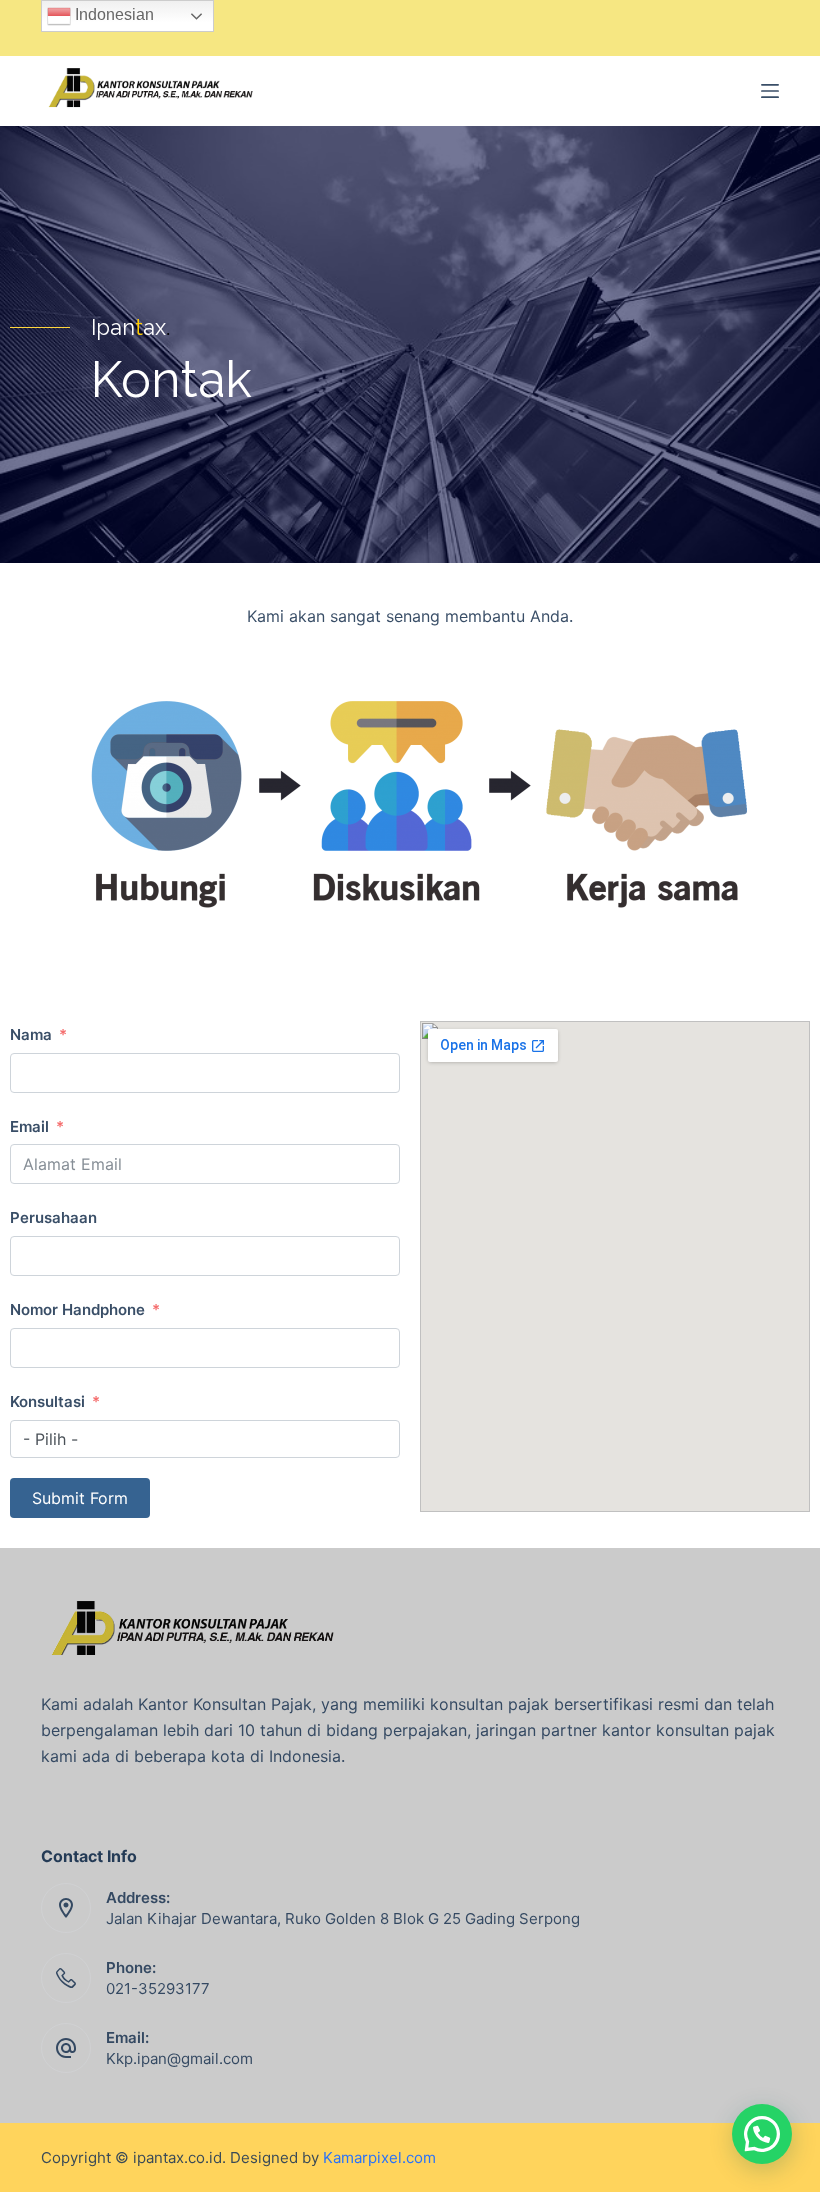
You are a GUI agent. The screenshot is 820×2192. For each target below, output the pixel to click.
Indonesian (112, 14)
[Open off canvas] (770, 91)
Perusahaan (53, 1217)
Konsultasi (47, 1401)
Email (29, 1126)
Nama (31, 1034)
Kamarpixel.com (379, 2157)
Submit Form (80, 1498)
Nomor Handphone (77, 1309)
